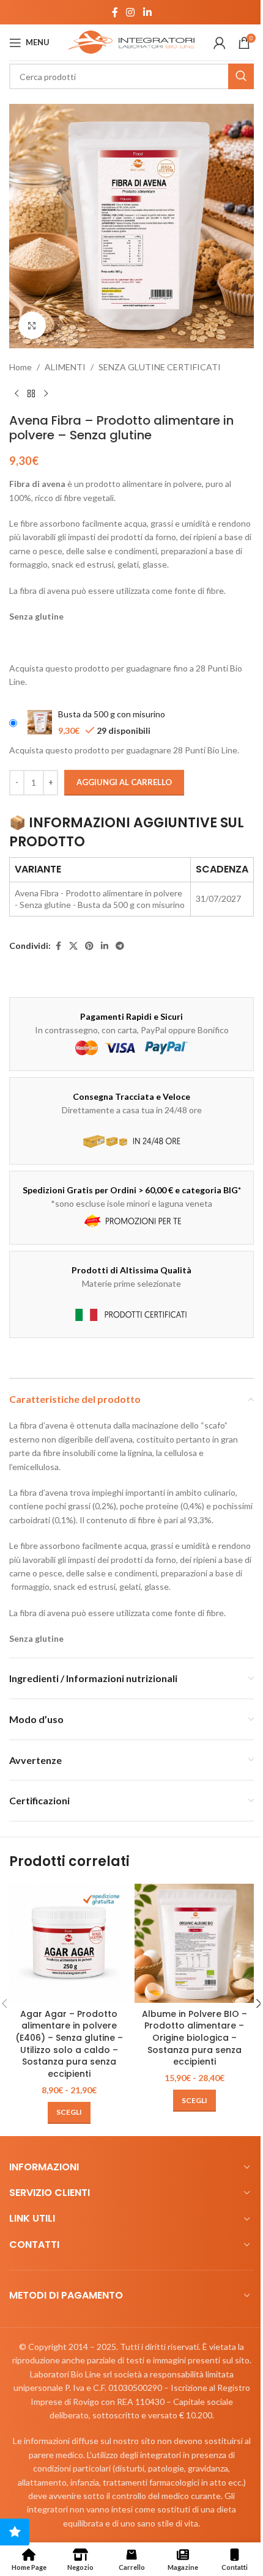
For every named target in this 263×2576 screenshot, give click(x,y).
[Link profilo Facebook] (115, 12)
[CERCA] (241, 76)
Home (20, 367)
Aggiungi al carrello (124, 782)
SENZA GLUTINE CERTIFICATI (160, 367)
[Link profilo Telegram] (120, 946)
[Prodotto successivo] (46, 393)
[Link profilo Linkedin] (147, 12)
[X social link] (73, 946)
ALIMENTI (65, 367)
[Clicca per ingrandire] (32, 325)
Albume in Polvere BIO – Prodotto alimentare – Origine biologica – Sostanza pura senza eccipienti (194, 2038)
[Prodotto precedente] (17, 393)
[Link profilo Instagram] (131, 12)
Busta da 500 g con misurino (112, 714)
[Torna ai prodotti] (31, 393)
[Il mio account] (220, 43)
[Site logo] (131, 41)
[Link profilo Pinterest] (89, 946)
